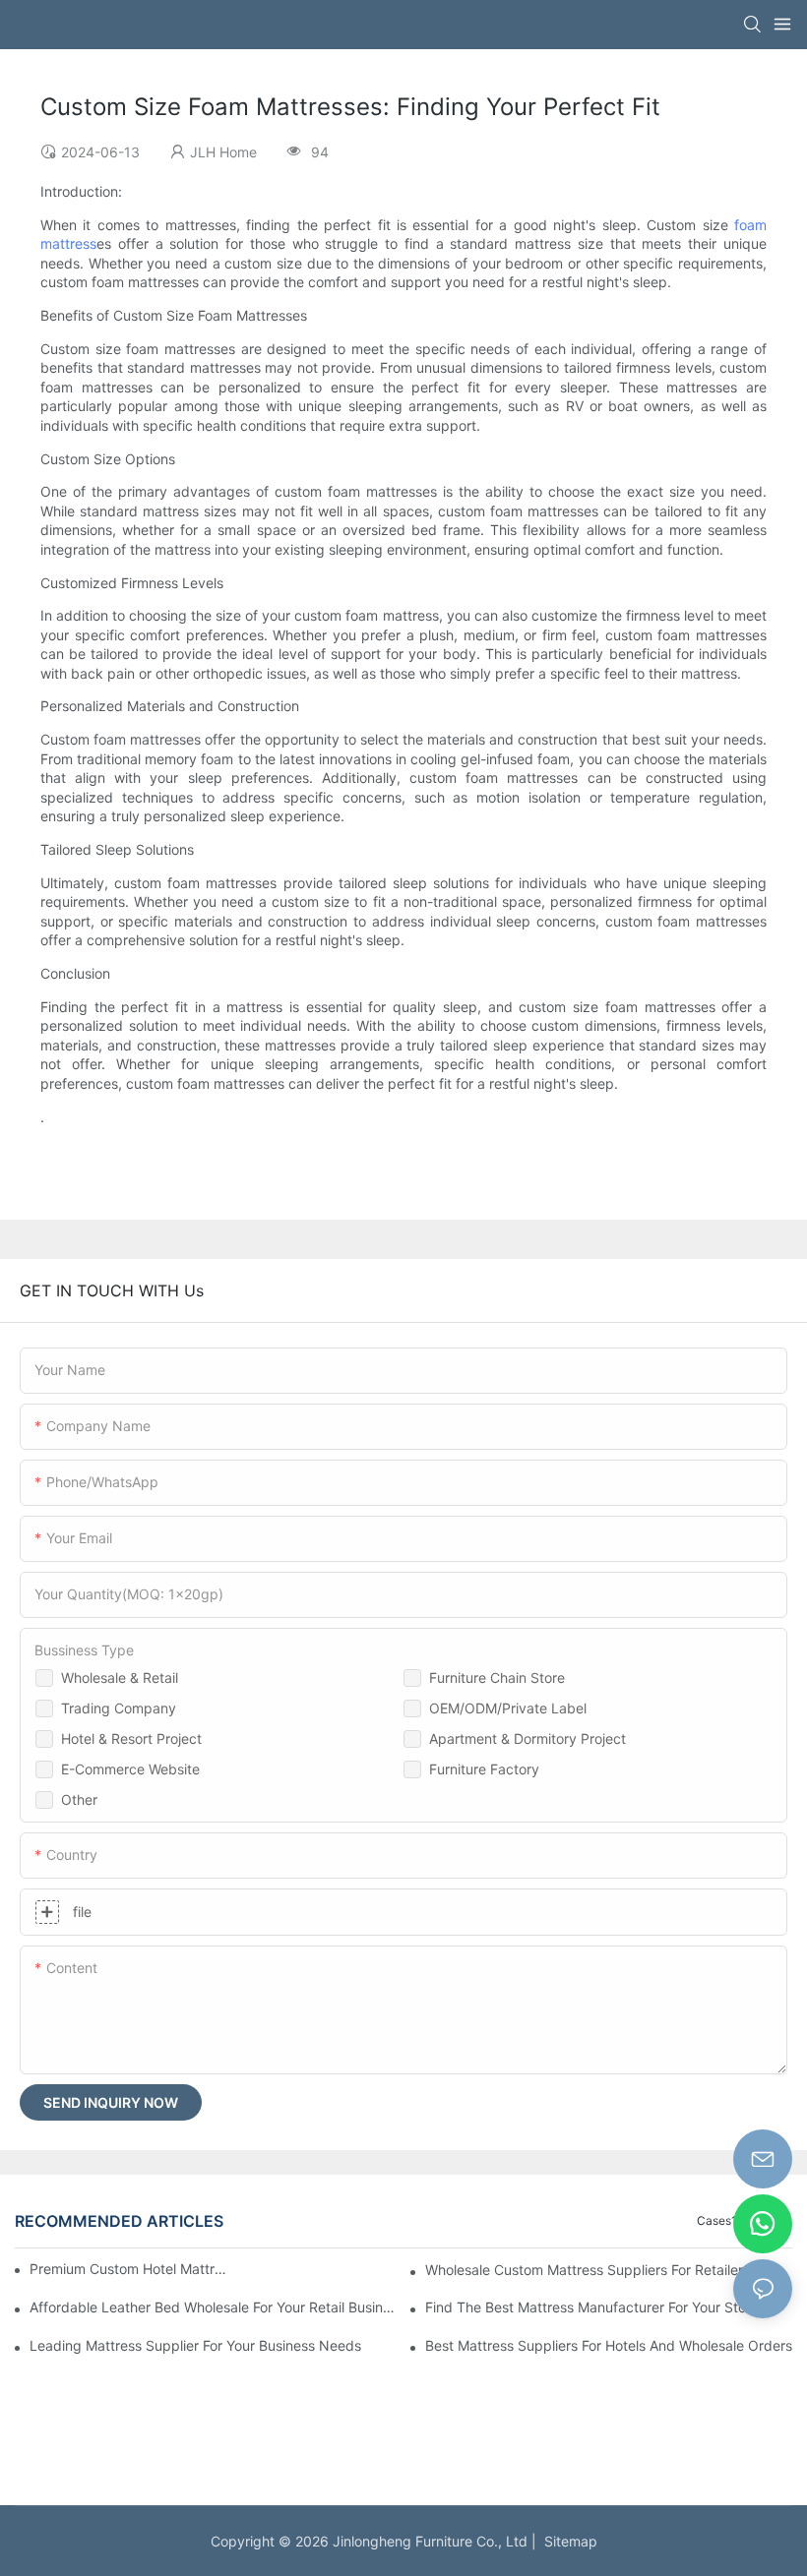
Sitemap (567, 2541)
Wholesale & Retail (120, 1677)
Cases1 (717, 2220)
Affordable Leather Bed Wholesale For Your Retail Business (213, 2307)
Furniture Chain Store (497, 1677)
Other (79, 1799)
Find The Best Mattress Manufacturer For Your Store (592, 2307)
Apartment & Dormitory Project (528, 1738)
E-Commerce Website (130, 1769)
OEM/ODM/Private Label (508, 1708)
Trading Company (119, 1708)
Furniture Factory (484, 1769)
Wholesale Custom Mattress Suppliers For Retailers (588, 2270)
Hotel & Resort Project (131, 1738)
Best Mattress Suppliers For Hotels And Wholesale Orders (609, 2345)
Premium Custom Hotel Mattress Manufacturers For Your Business (131, 2269)
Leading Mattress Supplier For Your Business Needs (195, 2345)
